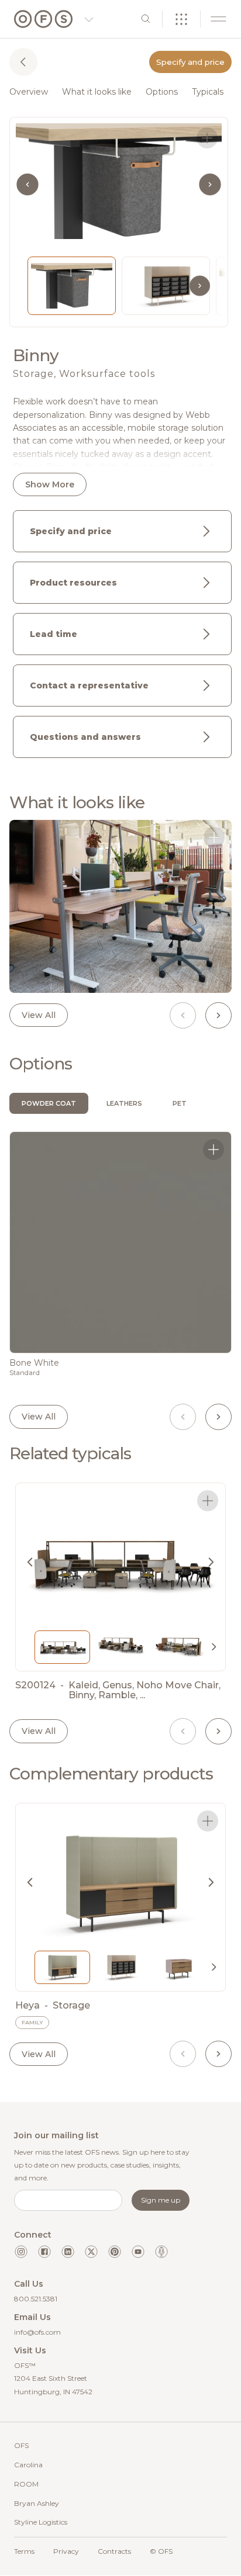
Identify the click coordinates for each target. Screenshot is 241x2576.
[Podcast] (161, 2252)
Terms (24, 2551)
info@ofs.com (37, 2332)
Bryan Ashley (37, 2503)
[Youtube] (138, 2252)
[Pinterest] (115, 2252)
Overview (29, 92)
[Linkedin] (68, 2252)
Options (162, 92)
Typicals (208, 92)
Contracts (114, 2551)
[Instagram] (21, 2252)
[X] (91, 2252)
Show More (50, 484)
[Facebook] (44, 2252)
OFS (21, 2445)
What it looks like (97, 92)
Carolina (28, 2465)
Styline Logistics (41, 2522)
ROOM (26, 2484)
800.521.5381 (36, 2299)
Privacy (66, 2551)
